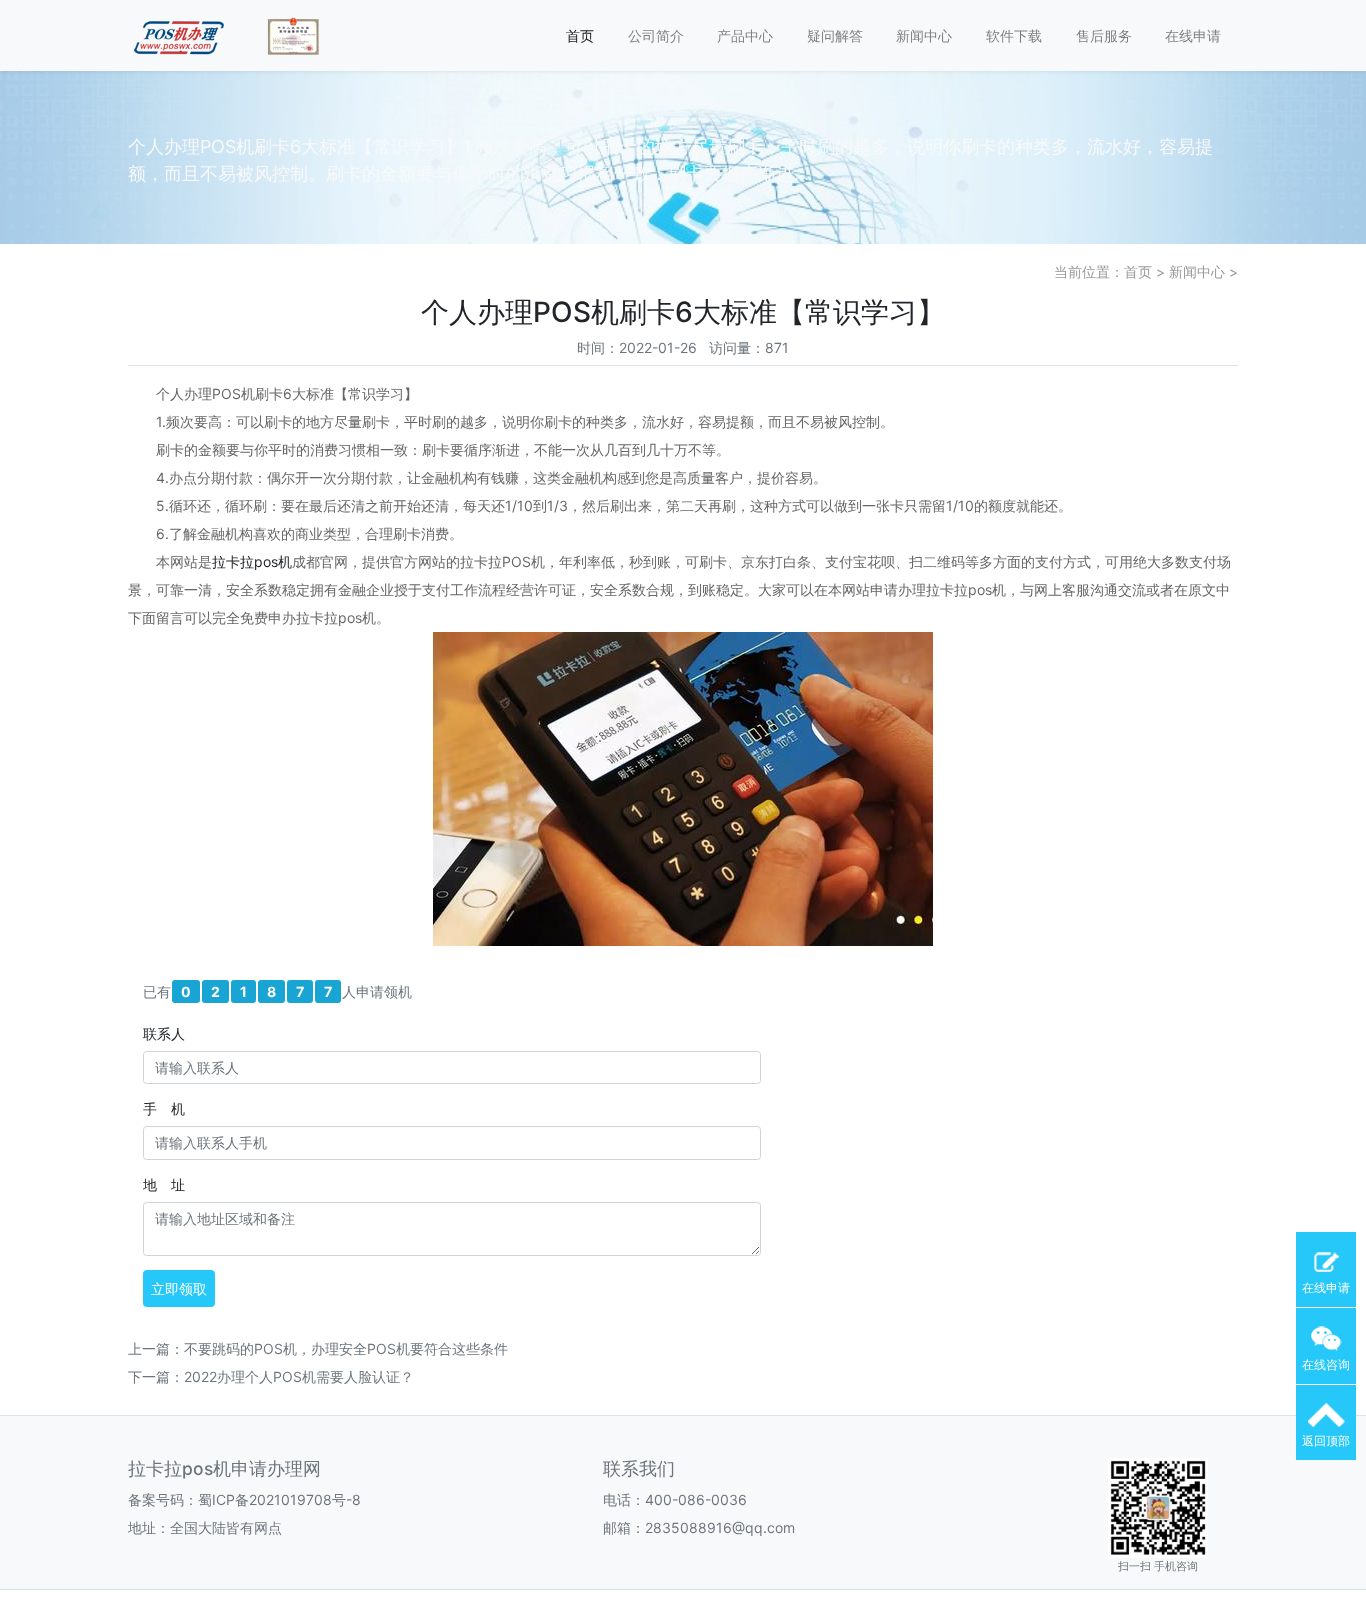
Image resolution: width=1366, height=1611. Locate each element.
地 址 (164, 1184)
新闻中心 (924, 35)
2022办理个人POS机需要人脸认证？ (299, 1376)
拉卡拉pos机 (252, 561)
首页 (580, 35)
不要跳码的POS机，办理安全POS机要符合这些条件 (346, 1348)
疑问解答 (835, 35)
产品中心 (745, 35)
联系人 (164, 1033)
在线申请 (1193, 35)
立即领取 (179, 1288)
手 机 (164, 1108)
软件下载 (1014, 35)
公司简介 (656, 35)
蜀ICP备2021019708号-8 (279, 1499)
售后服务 (1104, 35)
